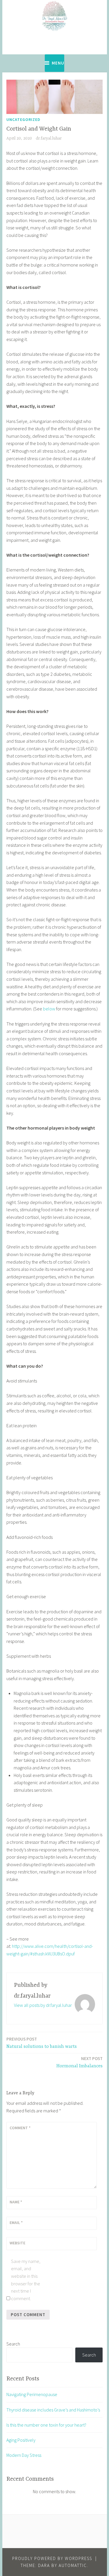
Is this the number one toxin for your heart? (46, 2425)
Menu (58, 63)
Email (16, 2223)
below (49, 1009)
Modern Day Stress (24, 2455)
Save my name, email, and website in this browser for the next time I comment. (26, 2280)
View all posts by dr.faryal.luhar (43, 2005)
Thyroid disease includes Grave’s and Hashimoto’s (53, 2410)
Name (16, 2202)
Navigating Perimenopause (32, 2394)
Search (13, 2344)
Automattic (73, 2565)
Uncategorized (23, 119)
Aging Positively (21, 2440)
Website (17, 2243)
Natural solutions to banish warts (42, 2043)
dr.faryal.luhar (49, 138)
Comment (20, 2128)
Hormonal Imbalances (79, 2062)
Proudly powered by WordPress (52, 2558)
